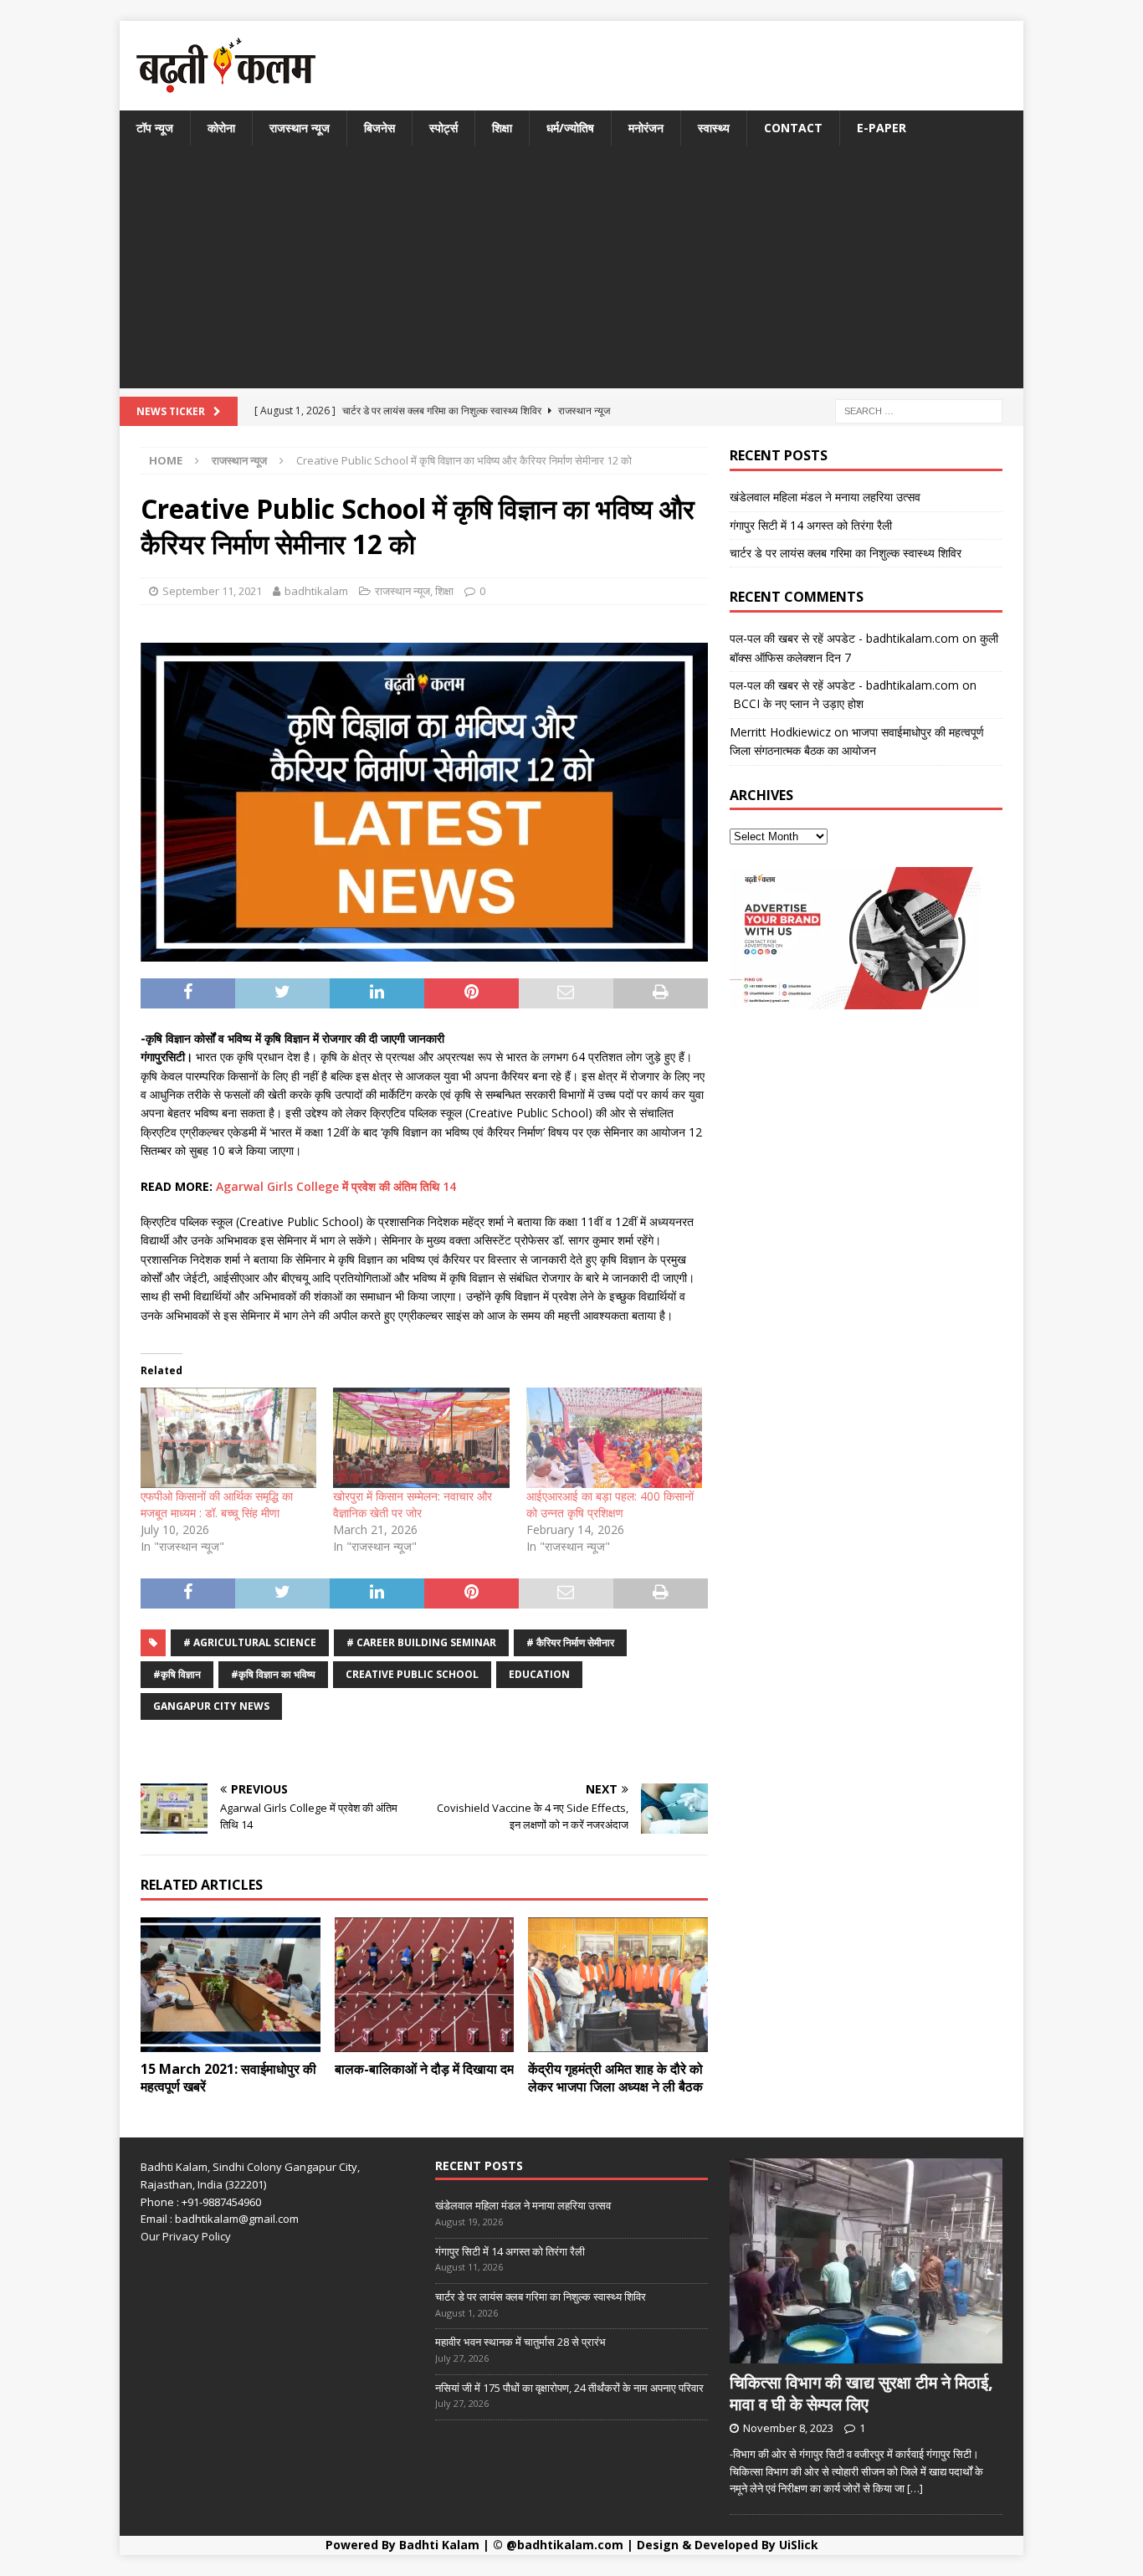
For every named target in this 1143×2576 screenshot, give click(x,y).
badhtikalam (316, 591)
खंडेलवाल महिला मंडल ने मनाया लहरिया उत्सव (825, 497)
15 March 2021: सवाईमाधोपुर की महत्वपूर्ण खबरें (228, 2078)
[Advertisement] (571, 271)
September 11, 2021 (212, 591)
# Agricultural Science (250, 1642)
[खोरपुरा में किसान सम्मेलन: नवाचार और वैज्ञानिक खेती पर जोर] (421, 1438)
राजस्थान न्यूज (300, 128)
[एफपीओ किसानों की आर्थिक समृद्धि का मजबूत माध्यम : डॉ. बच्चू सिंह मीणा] (228, 1438)
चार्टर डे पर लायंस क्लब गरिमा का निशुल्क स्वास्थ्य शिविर (846, 553)
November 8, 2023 (788, 2428)
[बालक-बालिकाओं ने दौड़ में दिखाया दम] (425, 1985)
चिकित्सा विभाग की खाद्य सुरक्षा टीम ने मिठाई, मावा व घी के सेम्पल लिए (861, 2393)
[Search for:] (919, 411)
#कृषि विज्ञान (177, 1674)
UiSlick (799, 2545)
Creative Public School (412, 1674)
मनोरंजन (646, 128)
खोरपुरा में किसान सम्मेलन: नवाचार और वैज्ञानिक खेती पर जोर (413, 1504)
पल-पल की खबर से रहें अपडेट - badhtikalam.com (844, 638)
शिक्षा (502, 128)
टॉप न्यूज (155, 128)
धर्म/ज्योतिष (570, 128)
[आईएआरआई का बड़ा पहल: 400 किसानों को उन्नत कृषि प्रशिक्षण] (614, 1438)
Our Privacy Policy (186, 2236)
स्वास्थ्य (714, 128)
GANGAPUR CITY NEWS (211, 1706)
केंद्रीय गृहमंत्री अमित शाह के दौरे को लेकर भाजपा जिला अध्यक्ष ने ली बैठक (615, 2078)
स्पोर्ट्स (443, 128)
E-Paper (882, 128)
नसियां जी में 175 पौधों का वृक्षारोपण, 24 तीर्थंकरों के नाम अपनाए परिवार (569, 2388)
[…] (915, 2488)
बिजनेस (379, 128)
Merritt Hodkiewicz (780, 732)
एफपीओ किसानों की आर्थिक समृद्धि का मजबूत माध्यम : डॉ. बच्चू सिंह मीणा (217, 1504)
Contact (793, 128)
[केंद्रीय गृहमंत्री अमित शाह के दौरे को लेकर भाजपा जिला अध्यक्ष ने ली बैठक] (618, 1985)
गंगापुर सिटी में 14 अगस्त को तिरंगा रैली (811, 525)
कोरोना (221, 128)
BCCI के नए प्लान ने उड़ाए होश (797, 703)
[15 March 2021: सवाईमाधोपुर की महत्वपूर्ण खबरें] (231, 1985)
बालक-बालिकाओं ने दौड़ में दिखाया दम (424, 2069)
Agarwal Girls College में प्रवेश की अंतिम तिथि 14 (336, 1186)
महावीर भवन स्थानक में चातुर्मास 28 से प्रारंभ (520, 2342)
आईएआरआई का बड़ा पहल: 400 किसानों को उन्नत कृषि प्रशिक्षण (610, 1504)
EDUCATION (539, 1674)
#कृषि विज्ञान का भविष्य (273, 1674)
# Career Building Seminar (421, 1642)
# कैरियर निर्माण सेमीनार (570, 1642)
